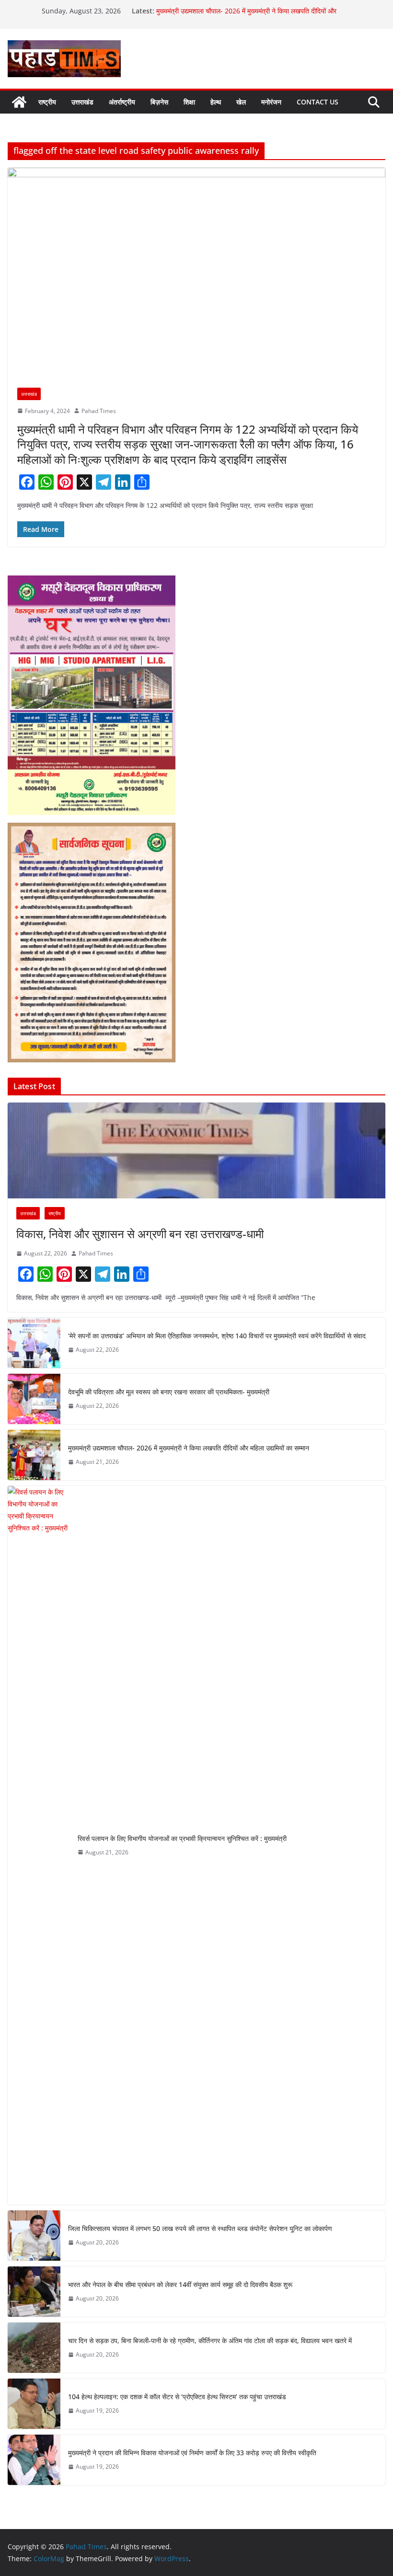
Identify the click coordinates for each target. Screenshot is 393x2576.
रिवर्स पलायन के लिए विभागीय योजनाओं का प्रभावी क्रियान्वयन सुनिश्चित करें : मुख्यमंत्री (182, 1838)
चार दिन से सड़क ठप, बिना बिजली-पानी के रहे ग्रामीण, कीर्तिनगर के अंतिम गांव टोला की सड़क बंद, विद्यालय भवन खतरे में (211, 2340)
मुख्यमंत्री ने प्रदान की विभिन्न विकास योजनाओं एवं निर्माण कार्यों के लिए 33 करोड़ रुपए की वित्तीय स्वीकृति (192, 2453)
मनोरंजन (271, 102)
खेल (241, 102)
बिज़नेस (159, 102)
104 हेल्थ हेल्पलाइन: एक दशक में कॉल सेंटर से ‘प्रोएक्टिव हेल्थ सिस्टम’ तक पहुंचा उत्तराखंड (177, 2397)
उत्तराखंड (82, 102)
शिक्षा (189, 102)
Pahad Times (99, 411)
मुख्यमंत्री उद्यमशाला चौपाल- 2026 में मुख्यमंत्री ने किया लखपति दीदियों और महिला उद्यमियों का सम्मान (189, 1448)
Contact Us (318, 102)
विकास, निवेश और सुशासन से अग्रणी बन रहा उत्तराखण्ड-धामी (141, 1234)
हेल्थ (216, 102)
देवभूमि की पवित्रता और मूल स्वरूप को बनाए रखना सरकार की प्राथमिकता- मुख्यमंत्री (170, 1392)
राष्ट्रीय (47, 102)
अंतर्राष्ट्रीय (122, 102)
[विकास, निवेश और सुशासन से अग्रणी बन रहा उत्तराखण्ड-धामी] (196, 1150)
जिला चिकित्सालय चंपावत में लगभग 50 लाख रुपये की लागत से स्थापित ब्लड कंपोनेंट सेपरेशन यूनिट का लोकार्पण (200, 2228)
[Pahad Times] (19, 102)
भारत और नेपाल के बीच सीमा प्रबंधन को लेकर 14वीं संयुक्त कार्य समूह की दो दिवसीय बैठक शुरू (180, 2284)
